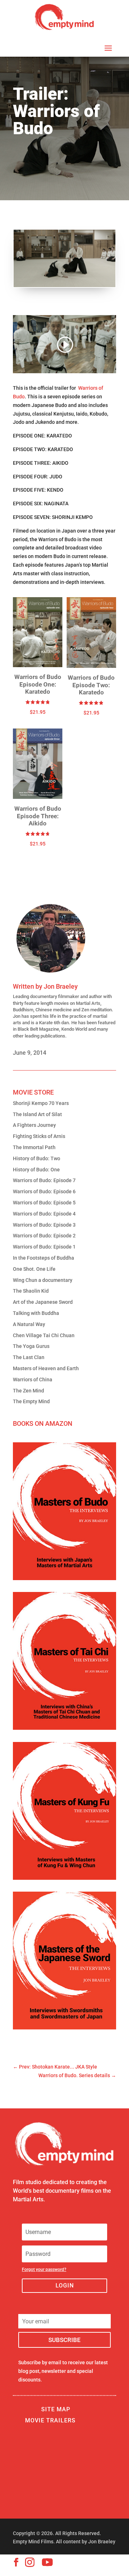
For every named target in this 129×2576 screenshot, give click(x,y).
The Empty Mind (31, 1401)
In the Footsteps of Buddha (44, 1258)
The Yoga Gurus (31, 1346)
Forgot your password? (44, 2270)
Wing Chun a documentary (43, 1280)
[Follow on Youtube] (47, 2562)
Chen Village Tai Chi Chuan (44, 1335)
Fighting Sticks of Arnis (39, 1136)
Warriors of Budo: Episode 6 (44, 1191)
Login (65, 2285)
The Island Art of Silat (37, 1114)
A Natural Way (29, 1324)
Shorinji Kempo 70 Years (41, 1103)
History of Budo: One (36, 1170)
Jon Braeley (61, 986)
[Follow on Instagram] (30, 2562)
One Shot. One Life (34, 1269)
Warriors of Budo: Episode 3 (44, 1225)
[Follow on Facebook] (16, 2562)
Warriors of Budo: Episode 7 (44, 1180)
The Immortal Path (34, 1147)
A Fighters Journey (34, 1125)
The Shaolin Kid (31, 1291)
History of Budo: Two (37, 1158)
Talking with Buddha (36, 1313)
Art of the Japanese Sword (43, 1302)
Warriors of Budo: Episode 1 (44, 1247)
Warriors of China (33, 1380)
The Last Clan (29, 1357)
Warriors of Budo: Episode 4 (44, 1214)
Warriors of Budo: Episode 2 (44, 1236)
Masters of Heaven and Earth (46, 1368)
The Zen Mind (28, 1391)
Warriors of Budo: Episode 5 (44, 1203)
